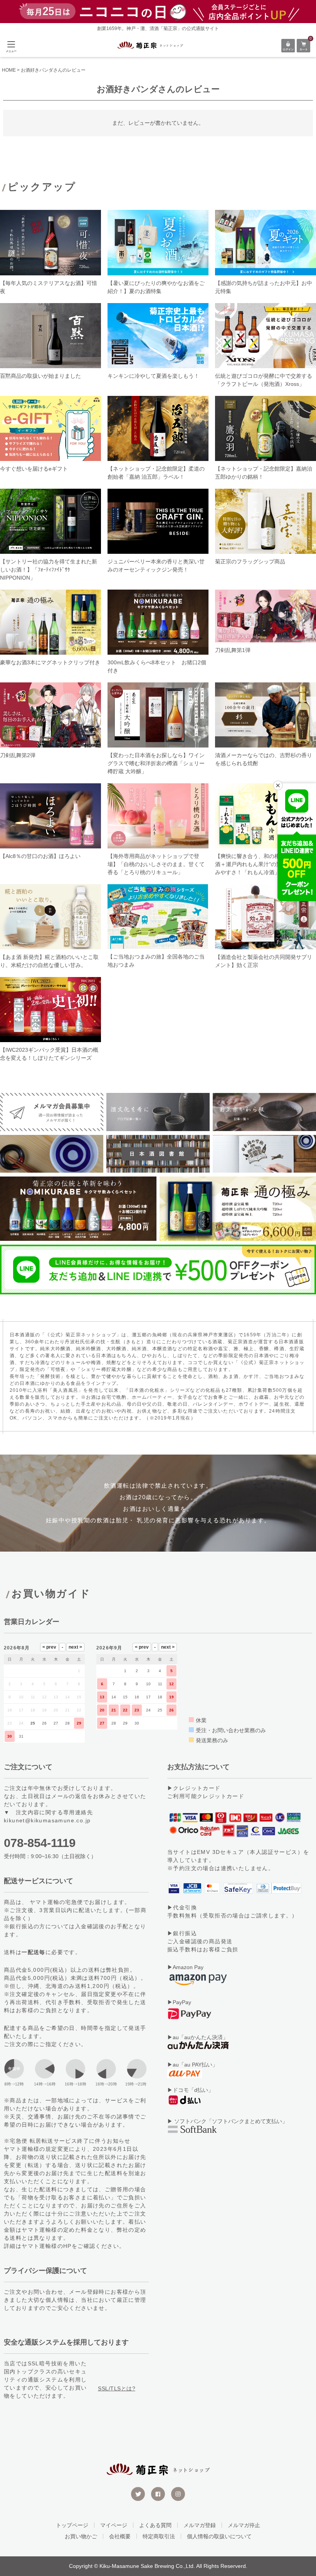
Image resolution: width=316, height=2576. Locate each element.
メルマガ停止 (244, 2525)
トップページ (72, 2525)
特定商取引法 (159, 2536)
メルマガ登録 (200, 2525)
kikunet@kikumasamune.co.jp (47, 1820)
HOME (9, 70)
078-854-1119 (40, 1843)
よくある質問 (155, 2525)
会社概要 (120, 2536)
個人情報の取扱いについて (219, 2536)
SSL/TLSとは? (117, 2388)
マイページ (114, 2525)
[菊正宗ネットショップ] (150, 45)
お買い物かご (81, 2536)
